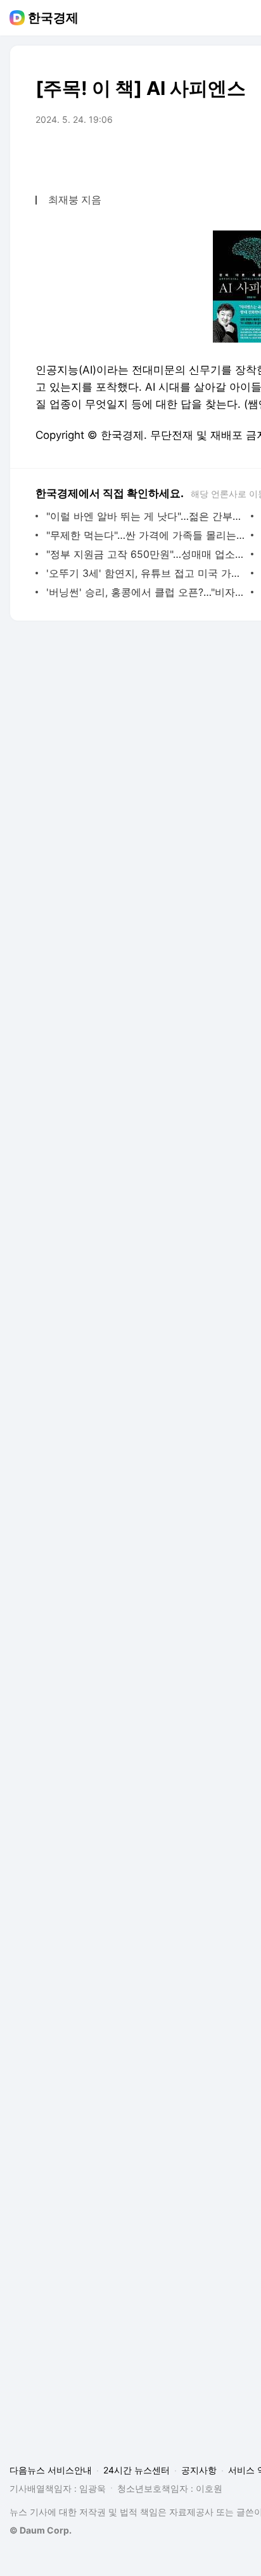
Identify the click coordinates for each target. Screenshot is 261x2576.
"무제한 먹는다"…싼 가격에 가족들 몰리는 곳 (145, 535)
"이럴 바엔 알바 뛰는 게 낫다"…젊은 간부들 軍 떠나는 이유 (145, 516)
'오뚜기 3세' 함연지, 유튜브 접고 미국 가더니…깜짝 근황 (145, 573)
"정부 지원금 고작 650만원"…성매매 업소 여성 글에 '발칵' (145, 554)
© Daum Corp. (41, 2530)
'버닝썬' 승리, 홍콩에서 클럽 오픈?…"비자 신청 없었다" (145, 592)
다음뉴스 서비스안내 (51, 2470)
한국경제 (53, 18)
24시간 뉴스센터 (137, 2470)
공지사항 (199, 2470)
